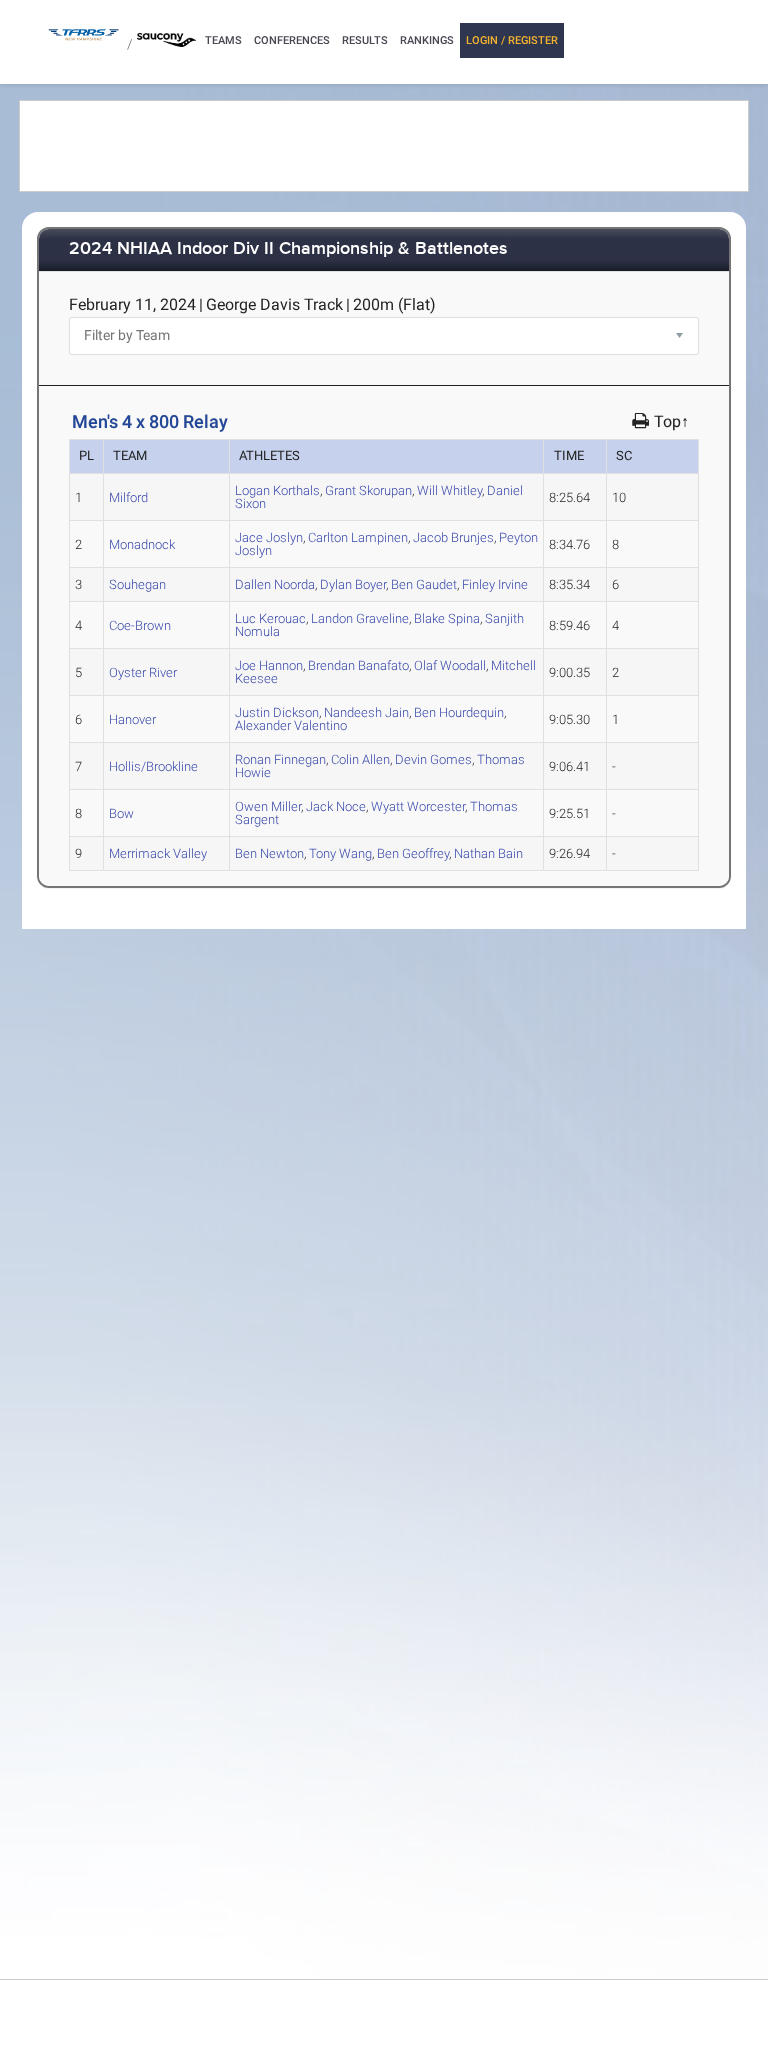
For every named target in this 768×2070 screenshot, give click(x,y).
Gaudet (424, 584)
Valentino (291, 725)
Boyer (353, 584)
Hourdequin (459, 712)
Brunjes (453, 537)
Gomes (433, 759)
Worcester (418, 806)
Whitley (449, 490)
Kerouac (270, 618)
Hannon (269, 665)
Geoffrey (413, 853)
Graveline (360, 618)
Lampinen (358, 537)
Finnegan (280, 759)
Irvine (495, 584)
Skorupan (368, 490)
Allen (360, 759)
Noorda (275, 584)
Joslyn (269, 537)
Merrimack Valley (158, 853)
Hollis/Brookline (153, 766)
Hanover (132, 719)
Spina (447, 618)
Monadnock (142, 544)
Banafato (358, 665)
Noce (336, 806)
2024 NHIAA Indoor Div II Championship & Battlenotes (288, 249)
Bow (121, 813)
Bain (488, 853)
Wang (340, 853)
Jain (366, 712)
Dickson (277, 712)
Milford (128, 497)
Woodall (450, 665)
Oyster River (143, 672)
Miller (268, 806)
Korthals (277, 490)
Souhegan (137, 584)
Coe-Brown (140, 625)
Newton (269, 853)
